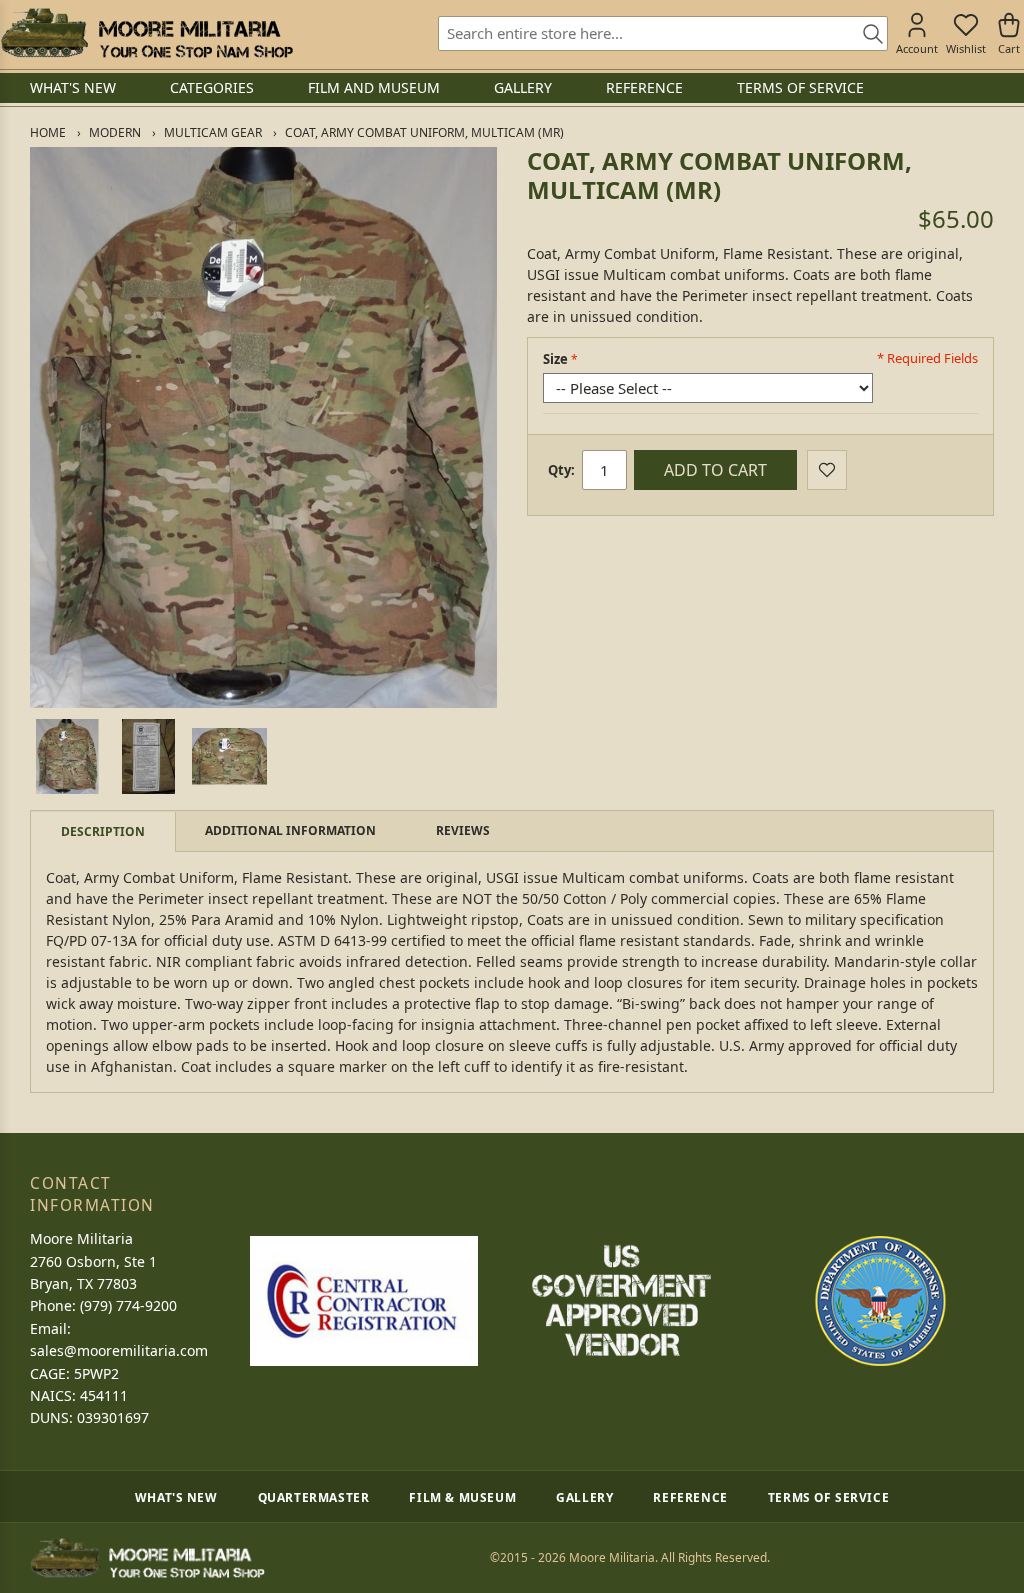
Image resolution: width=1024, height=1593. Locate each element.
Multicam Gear (213, 132)
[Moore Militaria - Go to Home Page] (146, 33)
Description (103, 831)
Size (555, 359)
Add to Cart (715, 470)
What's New (176, 1497)
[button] (67, 756)
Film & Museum (462, 1497)
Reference (690, 1497)
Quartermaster (314, 1497)
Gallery (584, 1497)
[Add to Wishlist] (827, 470)
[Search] (866, 35)
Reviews (463, 830)
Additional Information (290, 830)
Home (48, 132)
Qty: (561, 470)
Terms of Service (829, 1497)
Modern (115, 132)
